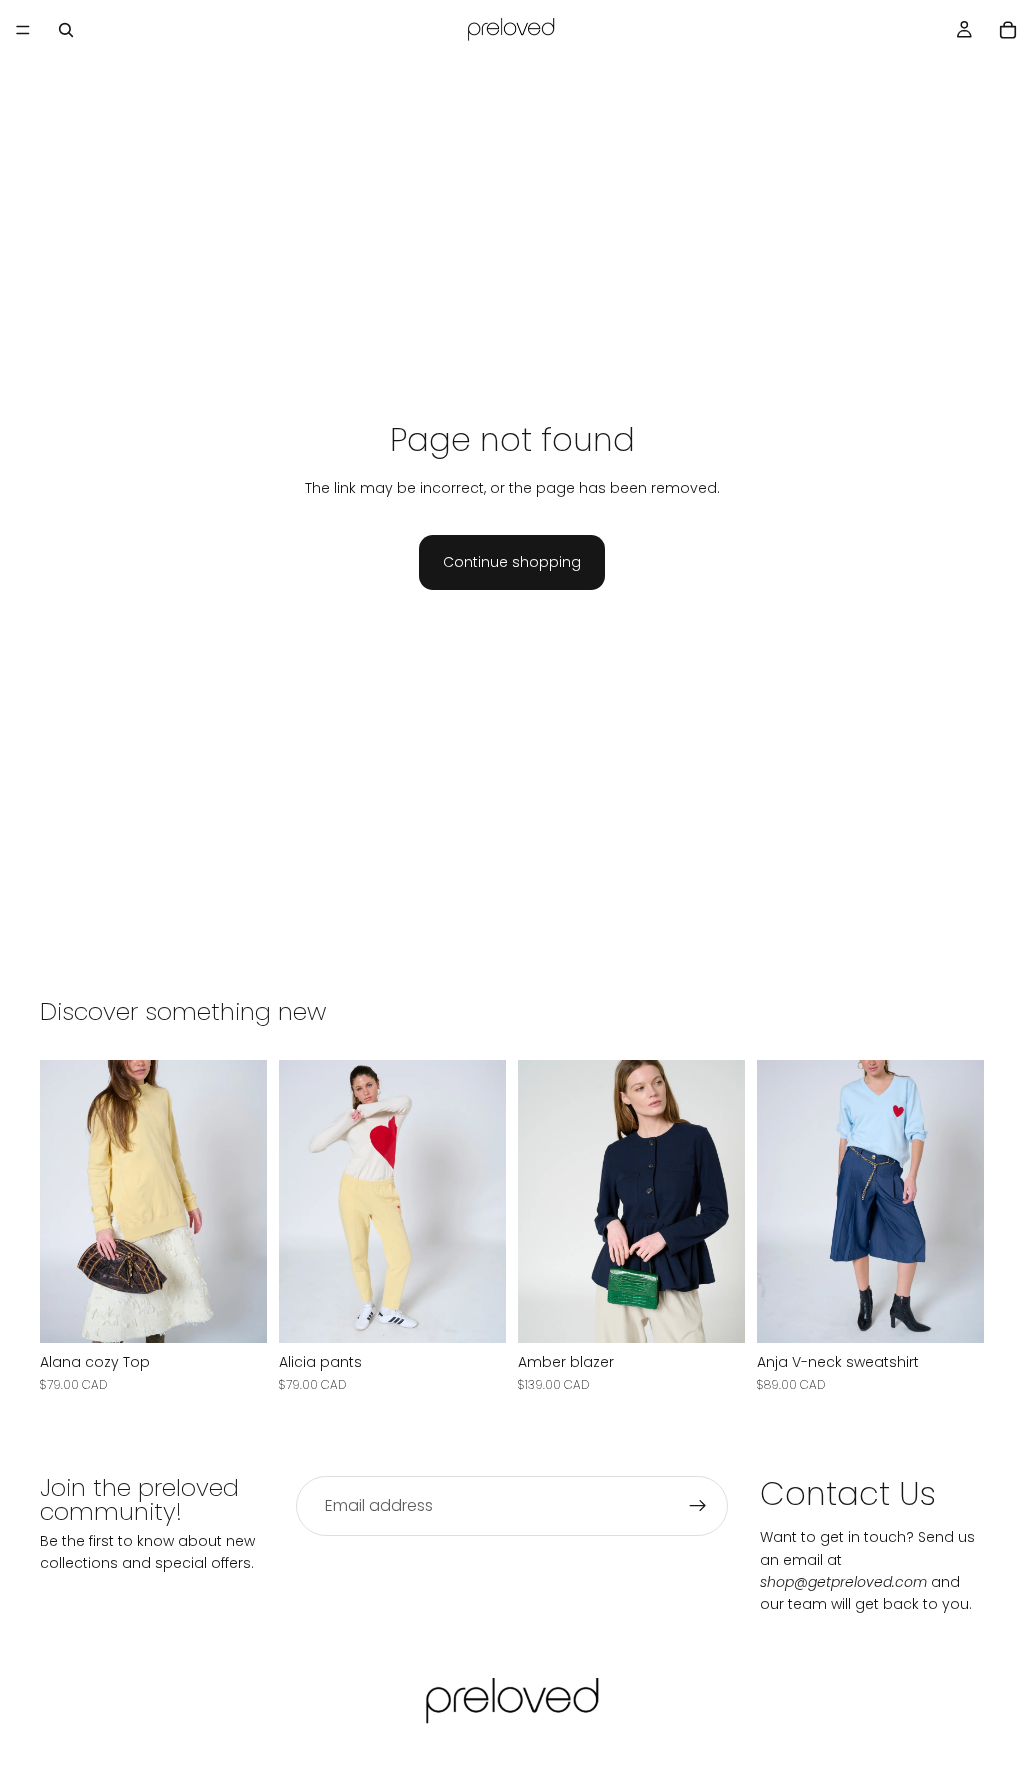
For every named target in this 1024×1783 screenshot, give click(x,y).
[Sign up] (698, 1506)
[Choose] (236, 1312)
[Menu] (23, 30)
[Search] (66, 30)
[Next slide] (245, 1201)
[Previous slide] (62, 1201)
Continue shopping (512, 562)
